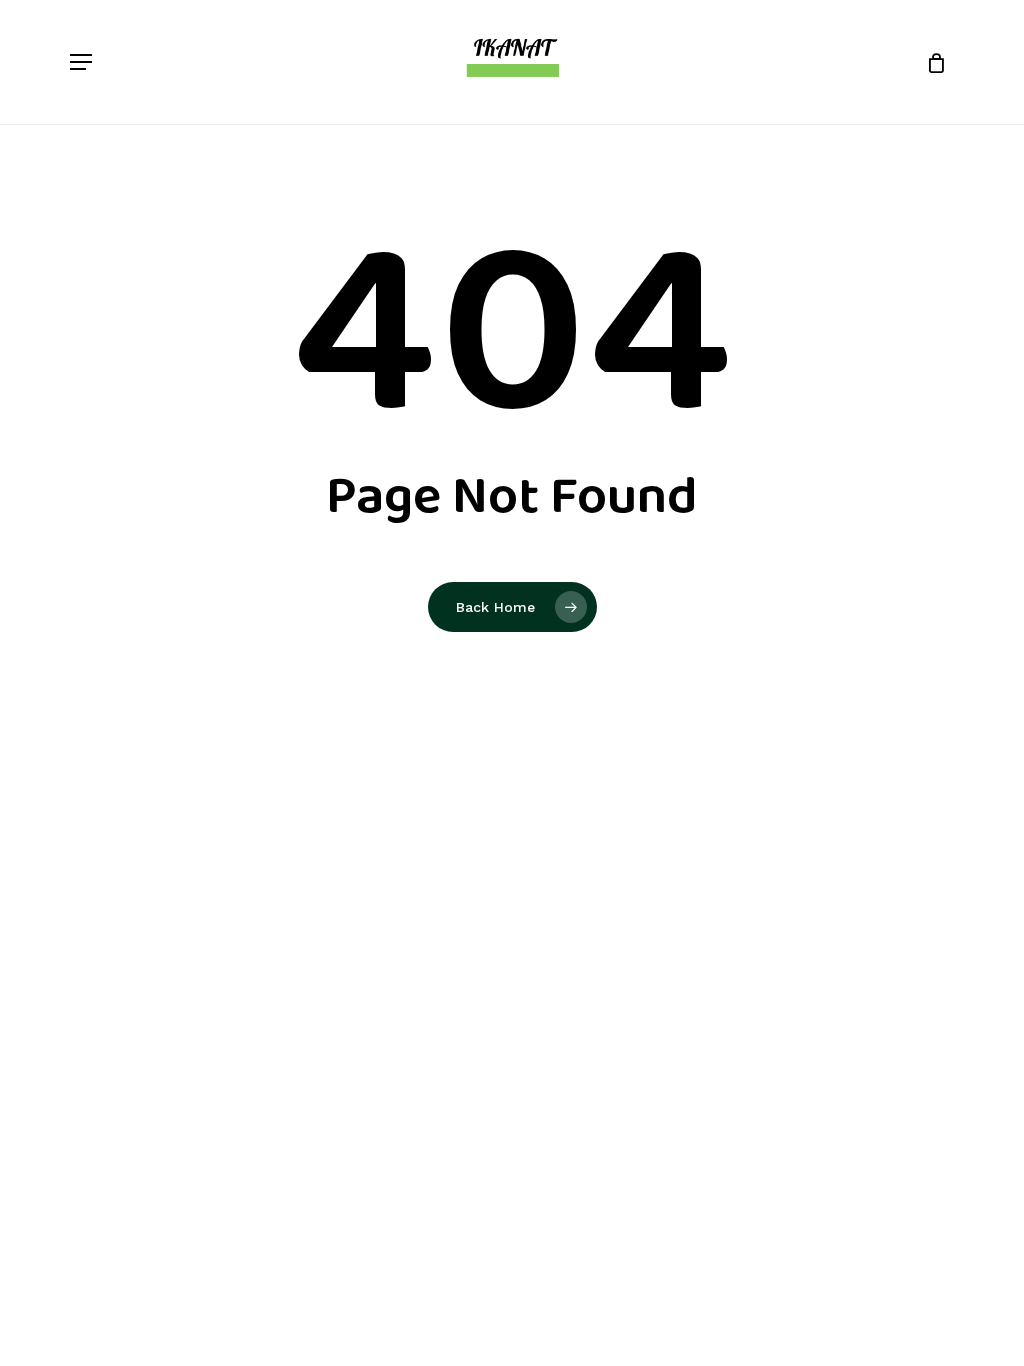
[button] (81, 62)
